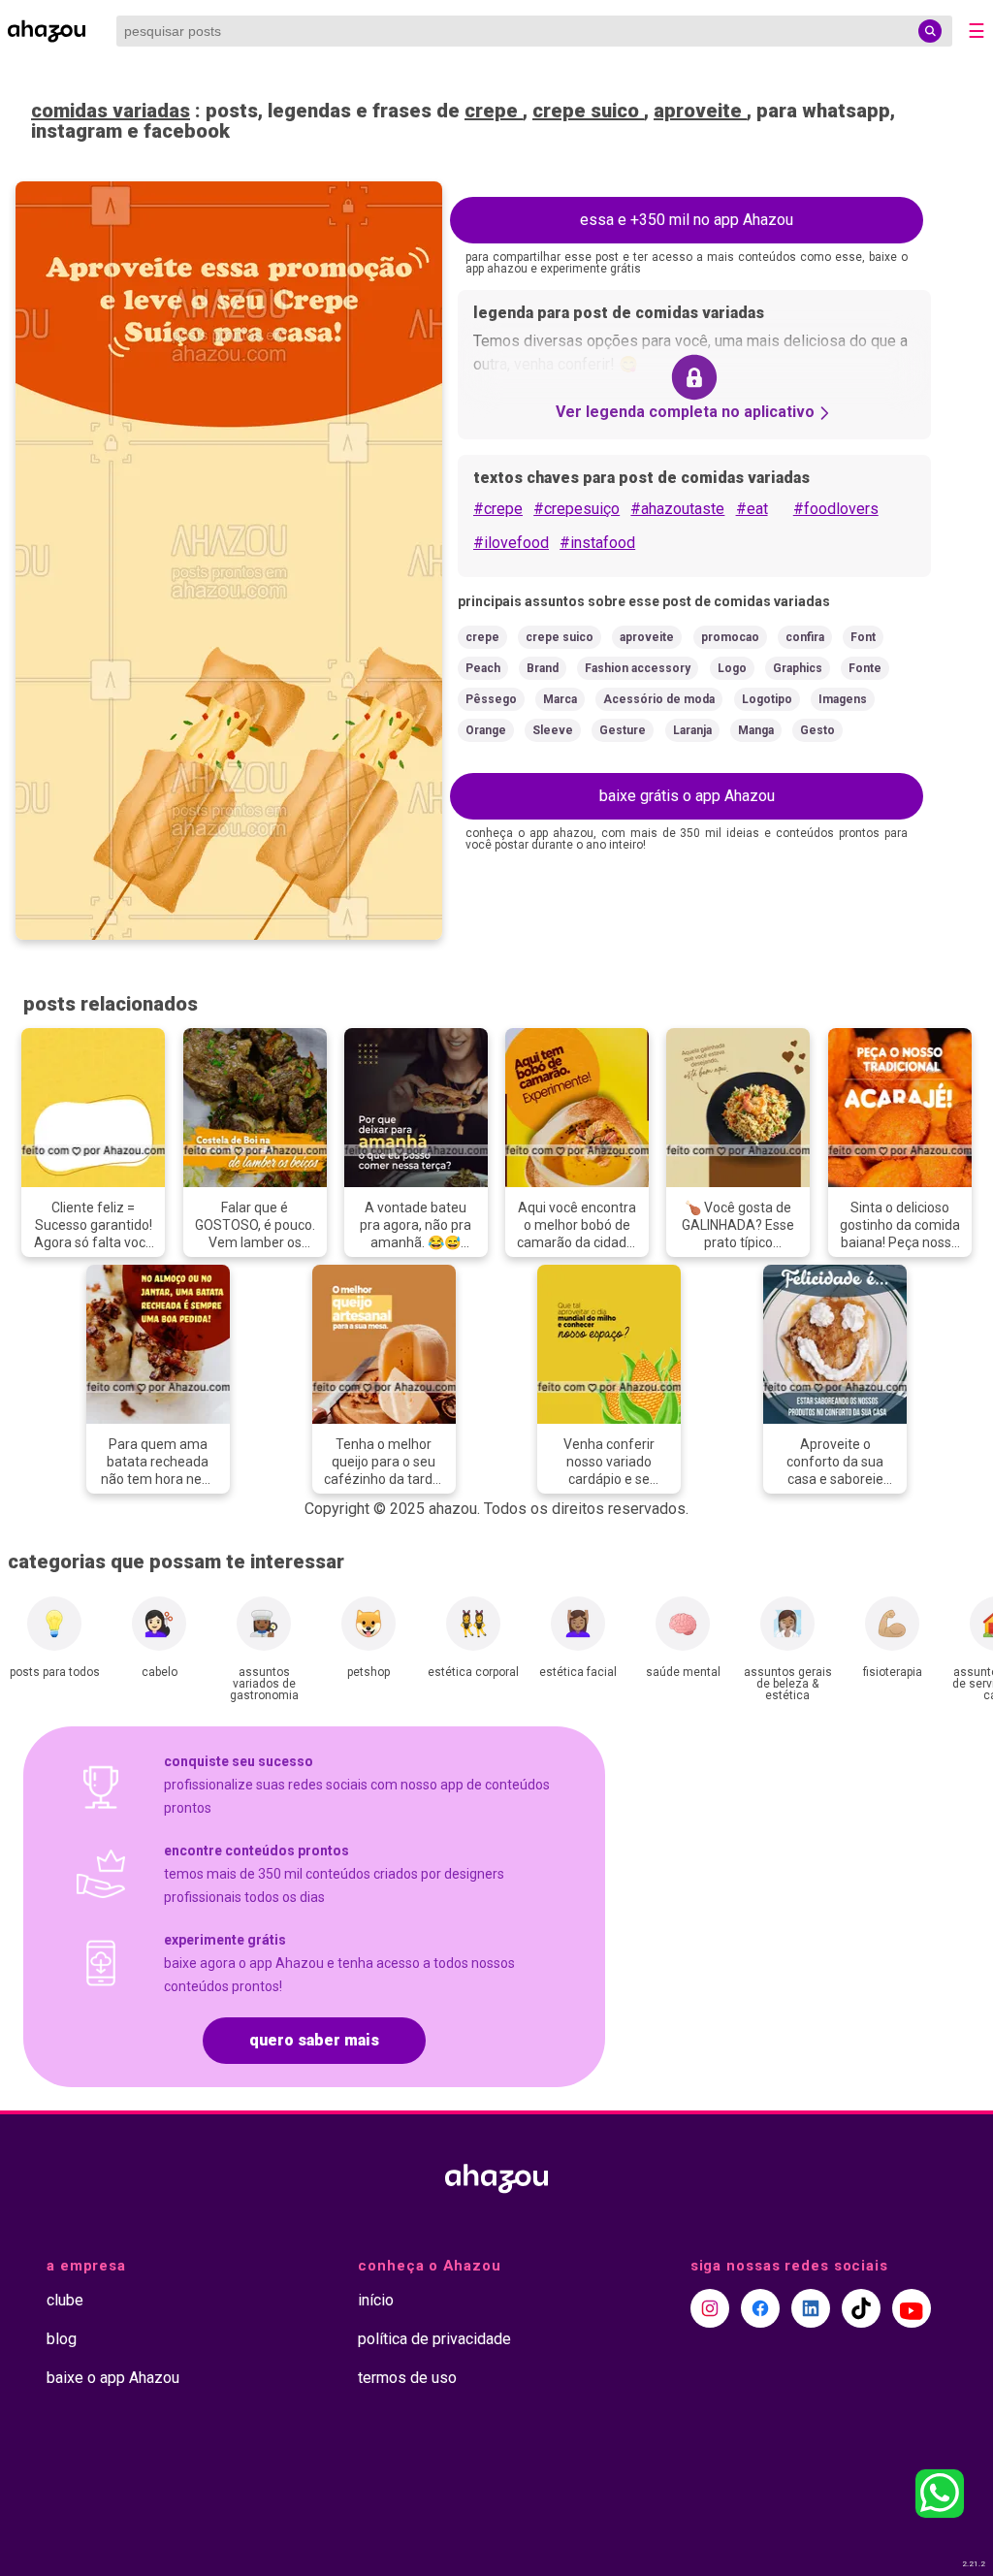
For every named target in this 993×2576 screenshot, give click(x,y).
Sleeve (553, 730)
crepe (494, 111)
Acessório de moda (659, 699)
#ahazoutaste (677, 509)
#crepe (498, 509)
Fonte (865, 668)
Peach (483, 668)
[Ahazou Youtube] (912, 2308)
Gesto (817, 730)
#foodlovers (836, 509)
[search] (930, 31)
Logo (732, 668)
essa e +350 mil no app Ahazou (687, 220)
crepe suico (588, 111)
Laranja (692, 730)
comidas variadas (111, 111)
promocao (730, 637)
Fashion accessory (638, 668)
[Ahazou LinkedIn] (811, 2308)
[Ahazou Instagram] (710, 2308)
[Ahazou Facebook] (760, 2308)
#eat (752, 509)
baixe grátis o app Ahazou (687, 796)
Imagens (843, 699)
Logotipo (767, 699)
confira (805, 637)
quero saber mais (314, 2040)
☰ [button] (977, 31)
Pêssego (491, 699)
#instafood (597, 543)
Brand (543, 668)
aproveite (700, 111)
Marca (560, 699)
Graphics (798, 668)
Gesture (623, 730)
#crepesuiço (577, 509)
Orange (486, 730)
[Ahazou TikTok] (861, 2308)
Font (863, 637)
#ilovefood (511, 543)
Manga (756, 730)
